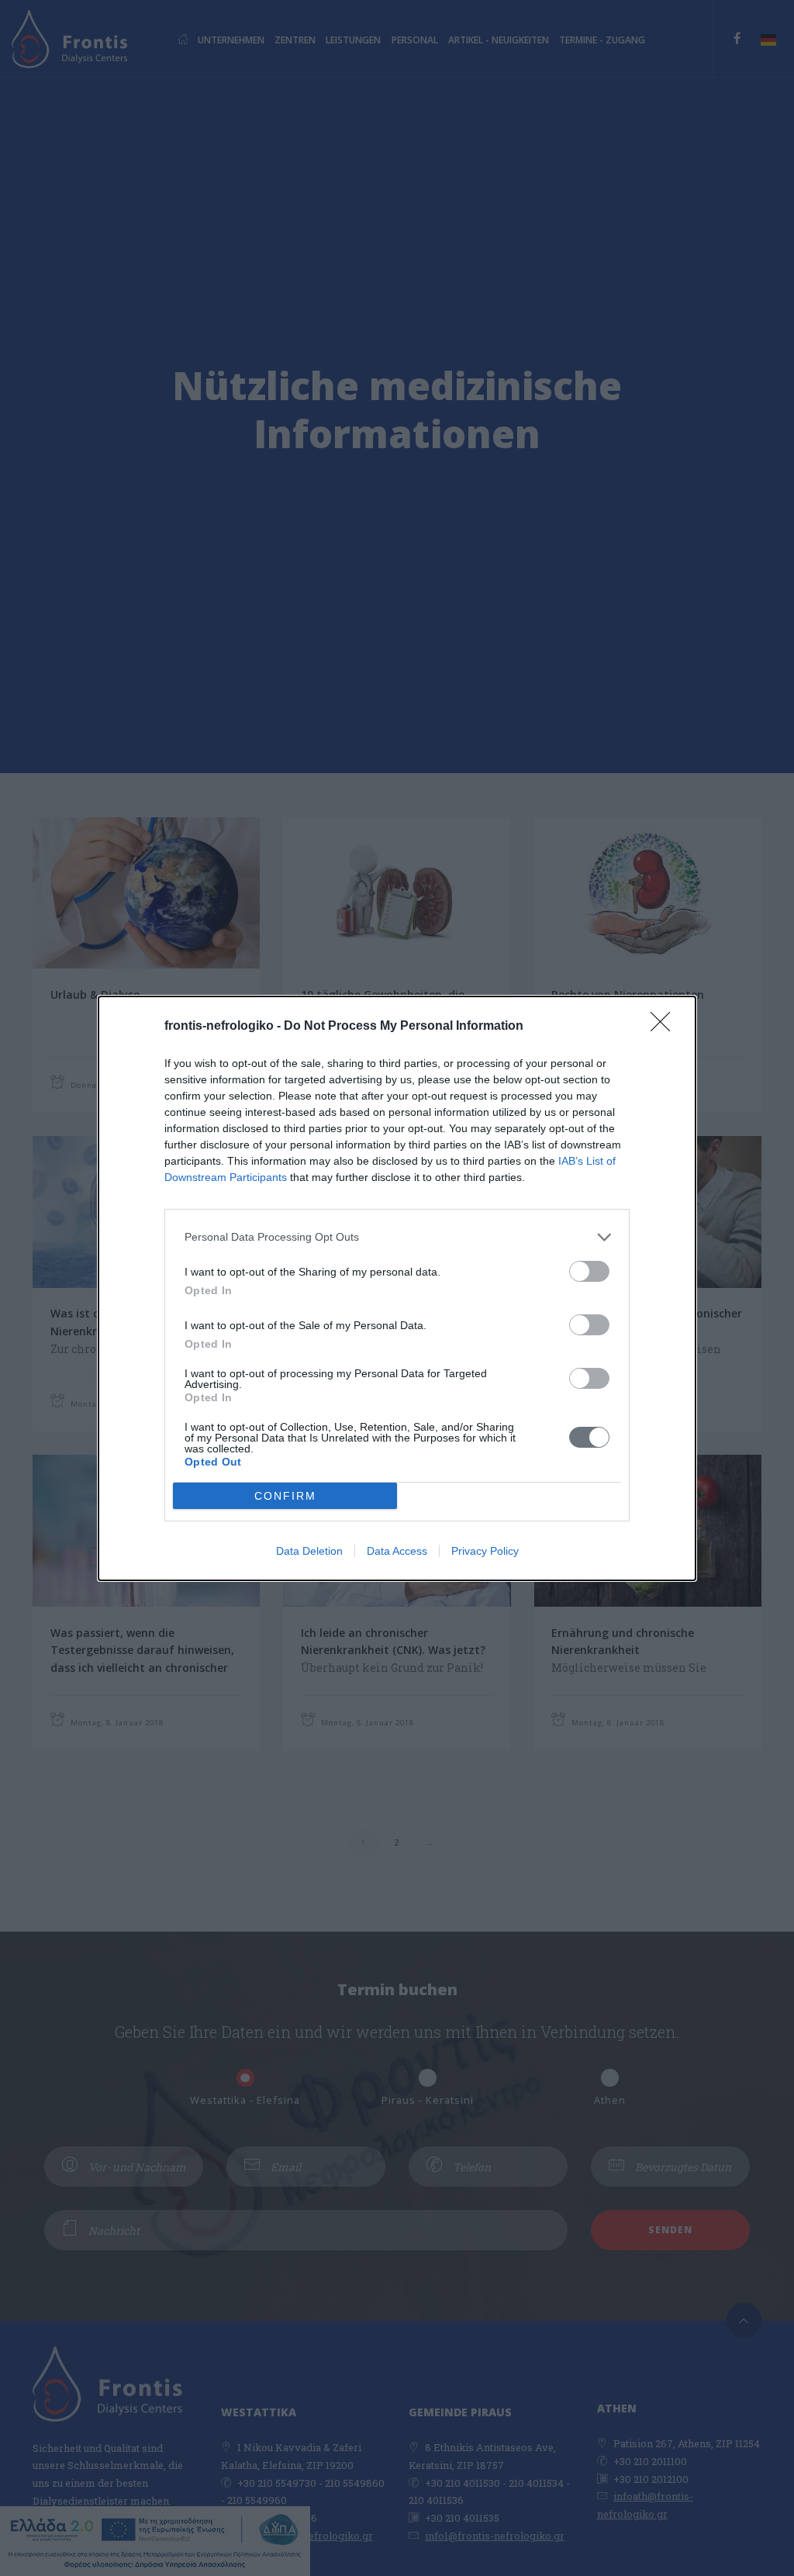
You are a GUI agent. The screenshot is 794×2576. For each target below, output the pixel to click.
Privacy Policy (485, 1551)
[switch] (589, 1271)
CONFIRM (285, 1496)
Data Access (397, 1551)
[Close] (665, 1027)
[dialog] (397, 1288)
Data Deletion (309, 1551)
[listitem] (397, 1237)
